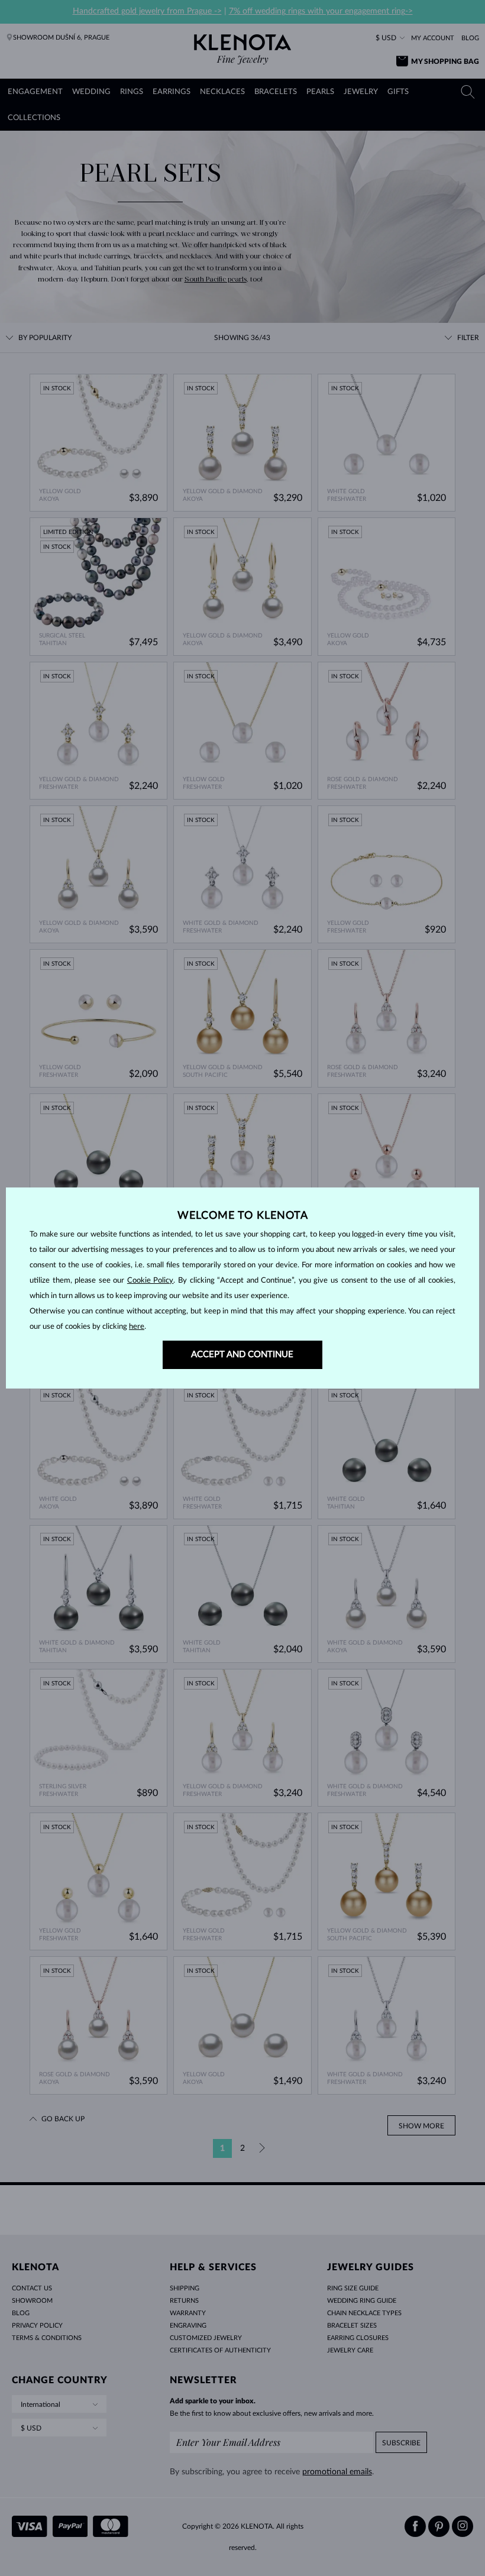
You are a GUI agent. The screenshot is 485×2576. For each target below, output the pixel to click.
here (137, 1327)
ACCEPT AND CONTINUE (242, 1355)
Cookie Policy (151, 1281)
